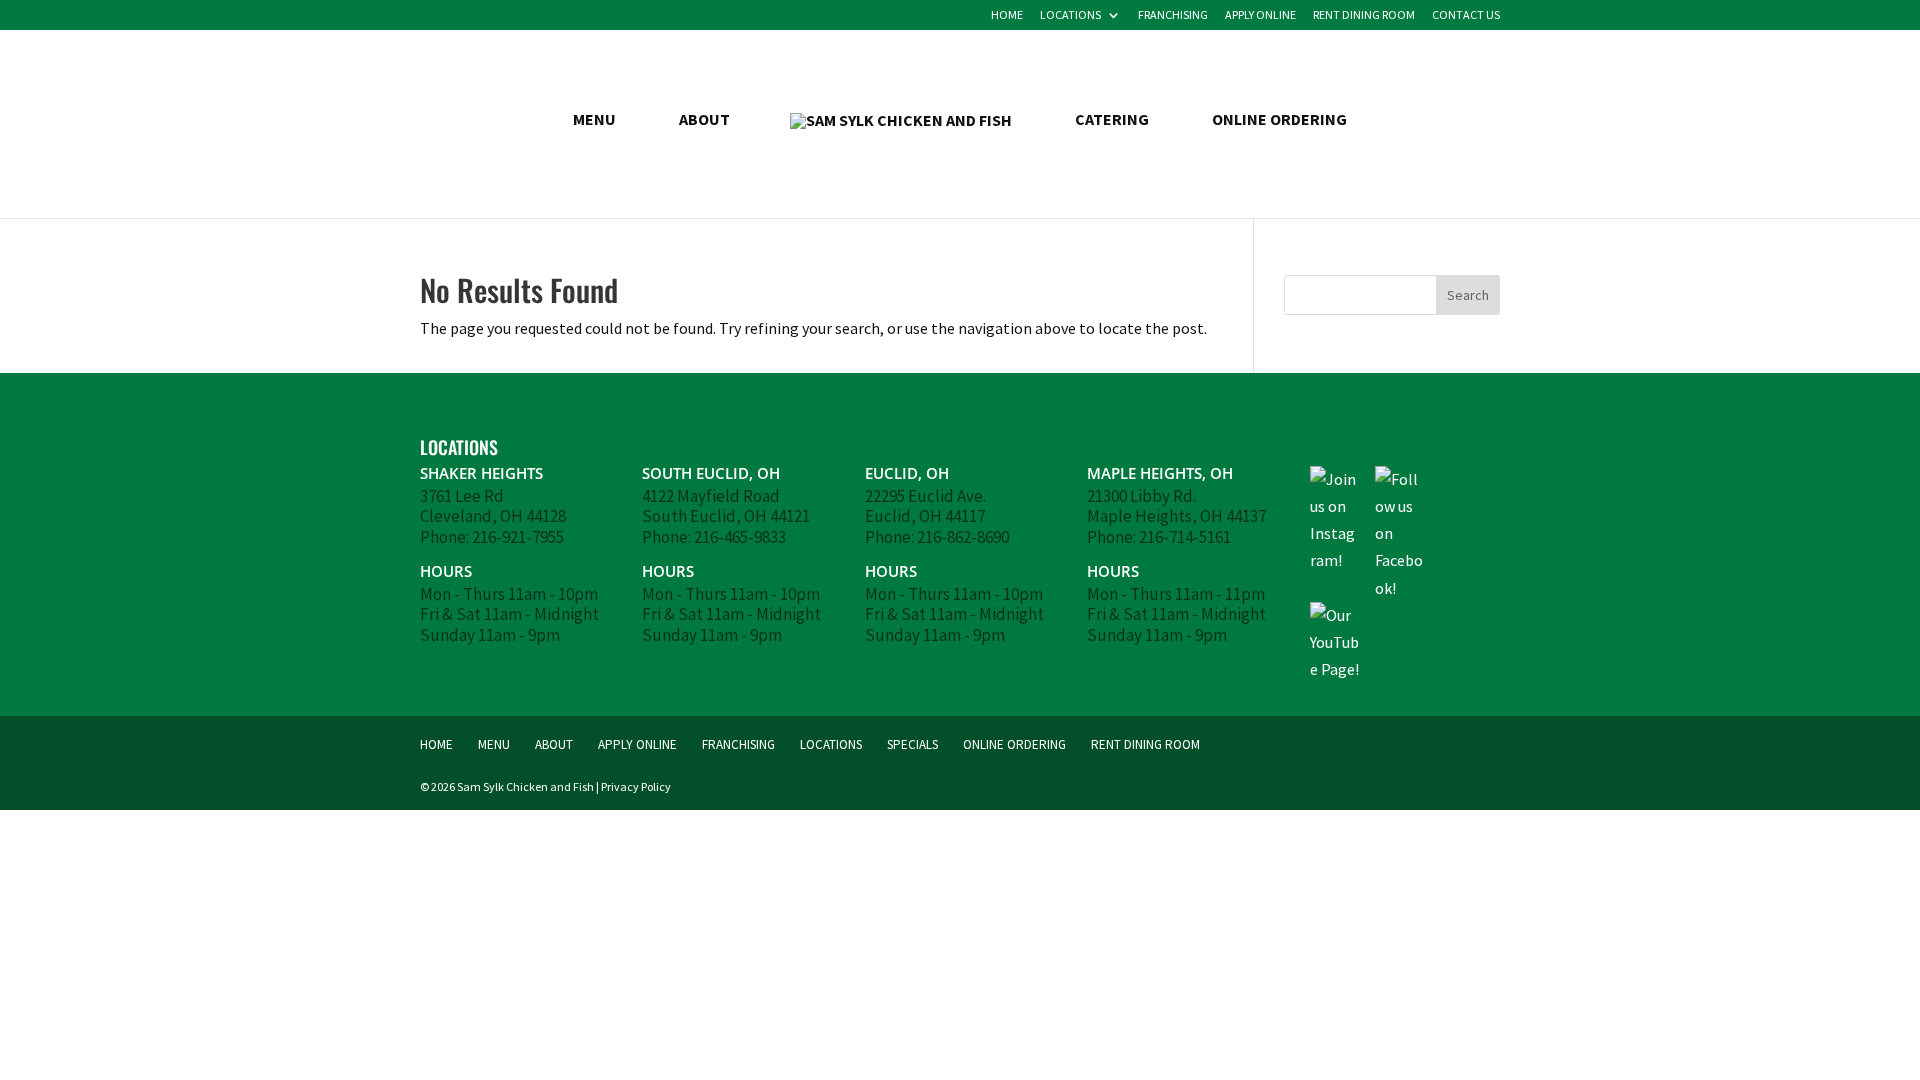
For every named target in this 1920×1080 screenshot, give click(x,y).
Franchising (1173, 15)
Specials (912, 744)
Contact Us (1466, 15)
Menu (594, 120)
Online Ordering (1279, 120)
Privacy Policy (636, 786)
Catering (1112, 120)
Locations (1070, 15)
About (704, 120)
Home (1007, 15)
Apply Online (1260, 15)
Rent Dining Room (1364, 15)
